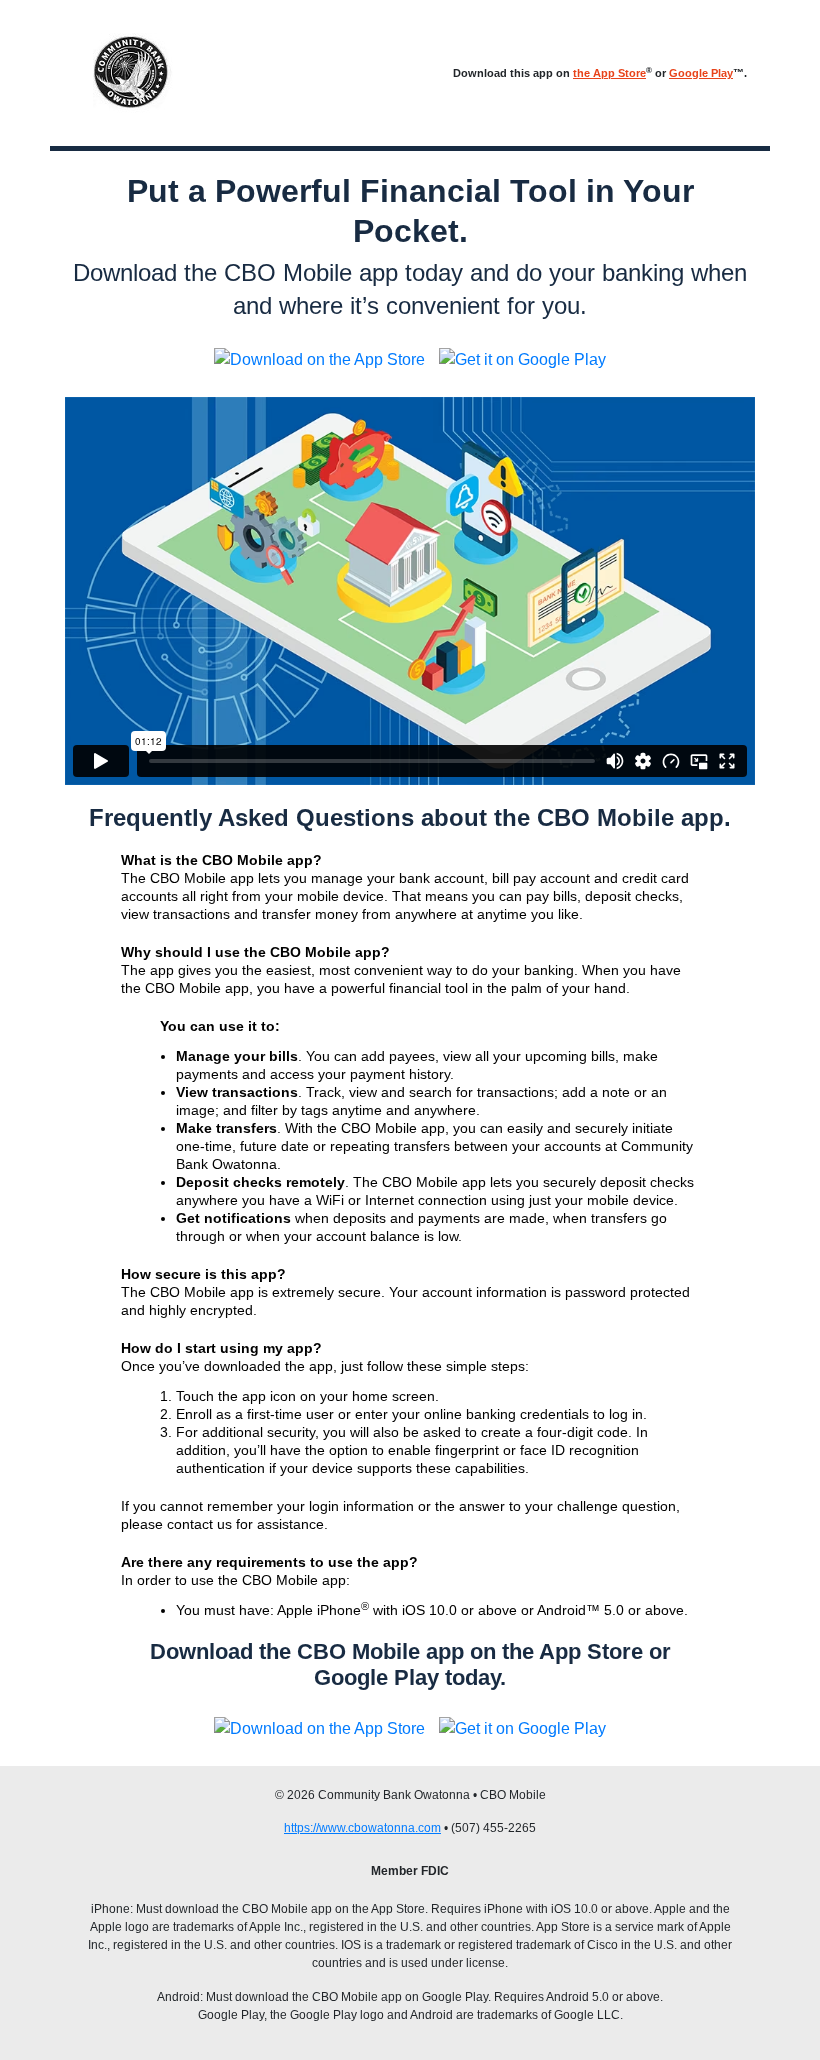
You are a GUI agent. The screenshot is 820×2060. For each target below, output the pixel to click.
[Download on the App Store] (319, 359)
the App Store (609, 73)
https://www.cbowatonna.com (362, 1828)
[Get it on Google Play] (522, 359)
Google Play (701, 73)
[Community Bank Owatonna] (133, 73)
